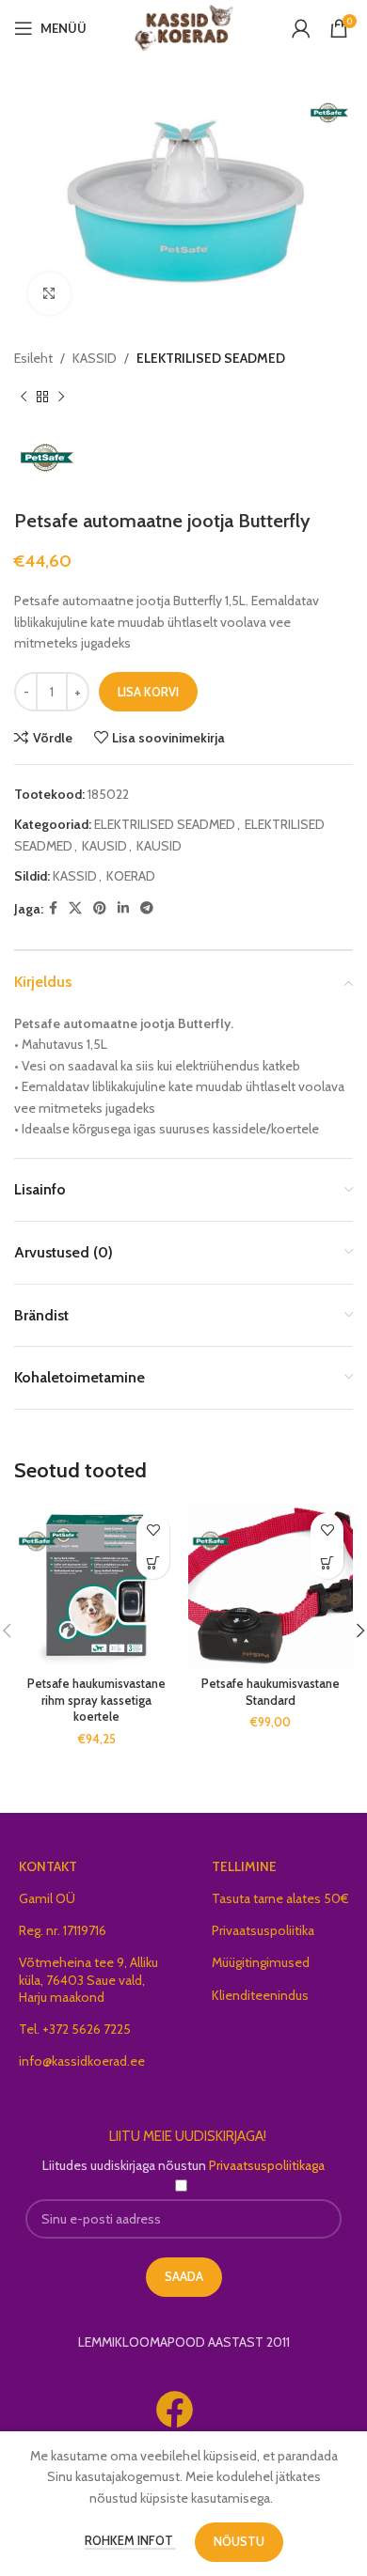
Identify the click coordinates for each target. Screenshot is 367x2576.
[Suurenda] (49, 294)
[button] (153, 1562)
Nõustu (239, 2541)
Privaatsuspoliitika (263, 1930)
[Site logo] (184, 26)
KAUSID (104, 846)
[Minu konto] (301, 28)
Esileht (33, 358)
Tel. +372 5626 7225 (75, 2029)
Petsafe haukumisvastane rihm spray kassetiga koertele (96, 1700)
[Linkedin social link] (123, 908)
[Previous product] (24, 397)
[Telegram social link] (147, 908)
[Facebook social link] (53, 908)
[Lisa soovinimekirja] (153, 1530)
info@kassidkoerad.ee (82, 2061)
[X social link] (75, 908)
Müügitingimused (261, 1962)
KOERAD (131, 876)
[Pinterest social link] (100, 908)
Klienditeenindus (260, 1995)
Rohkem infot (130, 2540)
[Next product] (61, 397)
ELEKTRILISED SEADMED (211, 358)
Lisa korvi (148, 692)
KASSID (95, 358)
